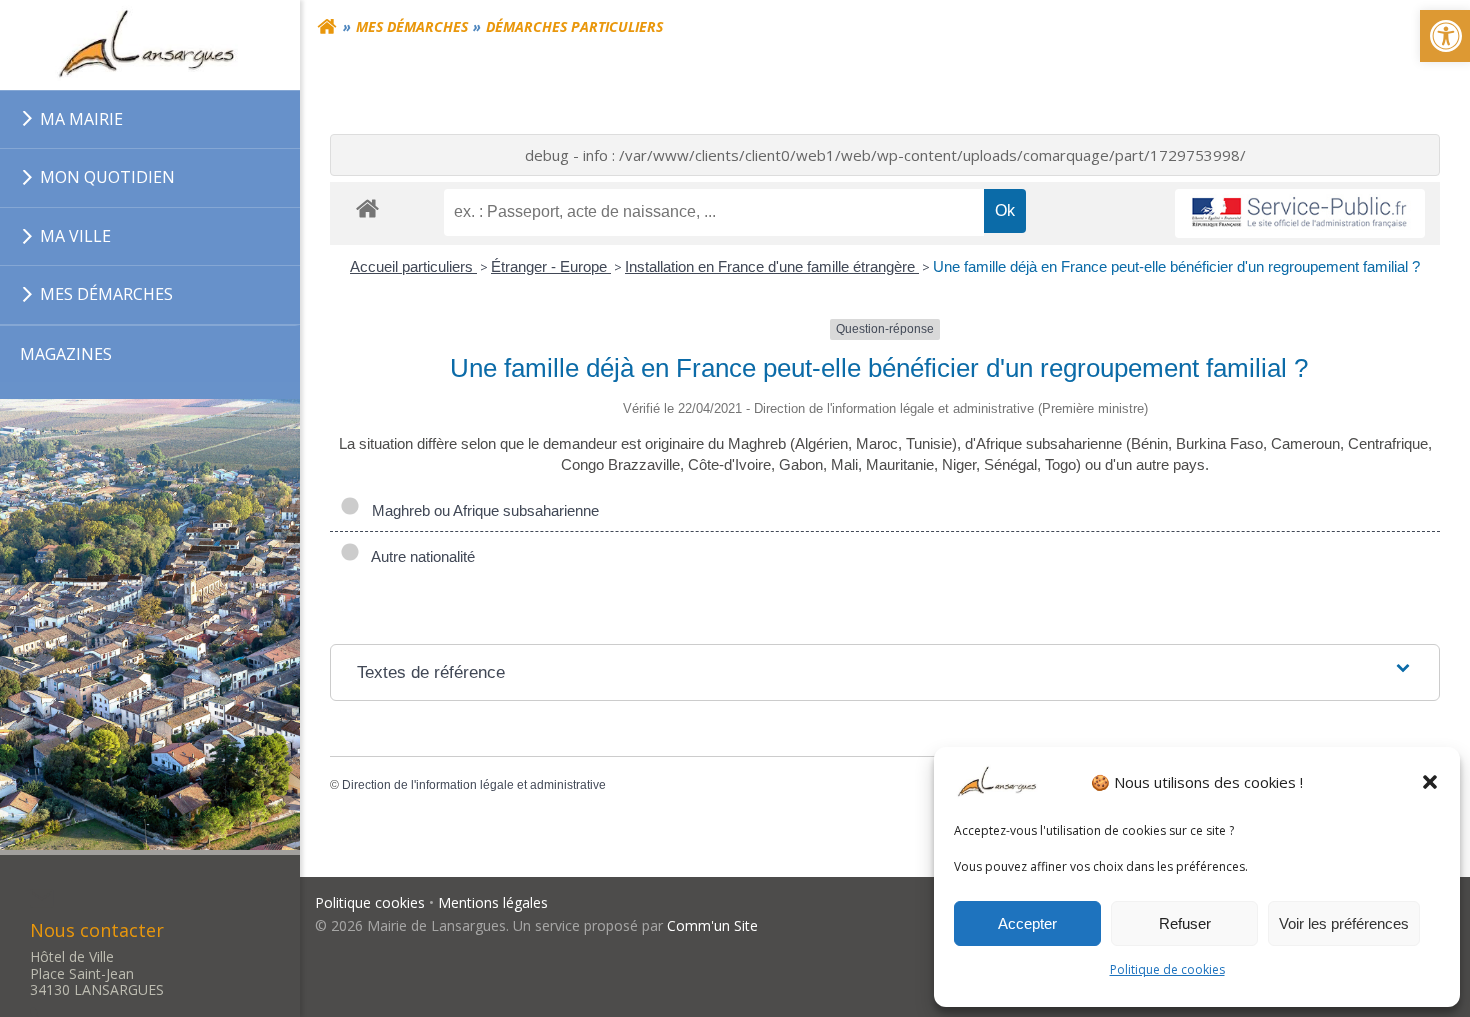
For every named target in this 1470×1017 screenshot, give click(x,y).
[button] (1430, 782)
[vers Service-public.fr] (1300, 213)
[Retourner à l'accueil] (327, 27)
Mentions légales (493, 902)
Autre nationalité (419, 556)
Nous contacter (97, 930)
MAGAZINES (66, 354)
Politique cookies (370, 902)
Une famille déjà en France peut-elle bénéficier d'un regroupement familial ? (1176, 266)
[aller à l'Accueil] (150, 45)
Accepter (1027, 923)
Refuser (1185, 923)
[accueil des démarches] (367, 207)
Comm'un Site (712, 925)
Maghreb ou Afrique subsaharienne (481, 510)
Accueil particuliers (413, 266)
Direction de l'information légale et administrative (474, 785)
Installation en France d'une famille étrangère (772, 266)
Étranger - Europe (551, 266)
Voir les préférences (1344, 923)
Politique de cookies (1167, 969)
